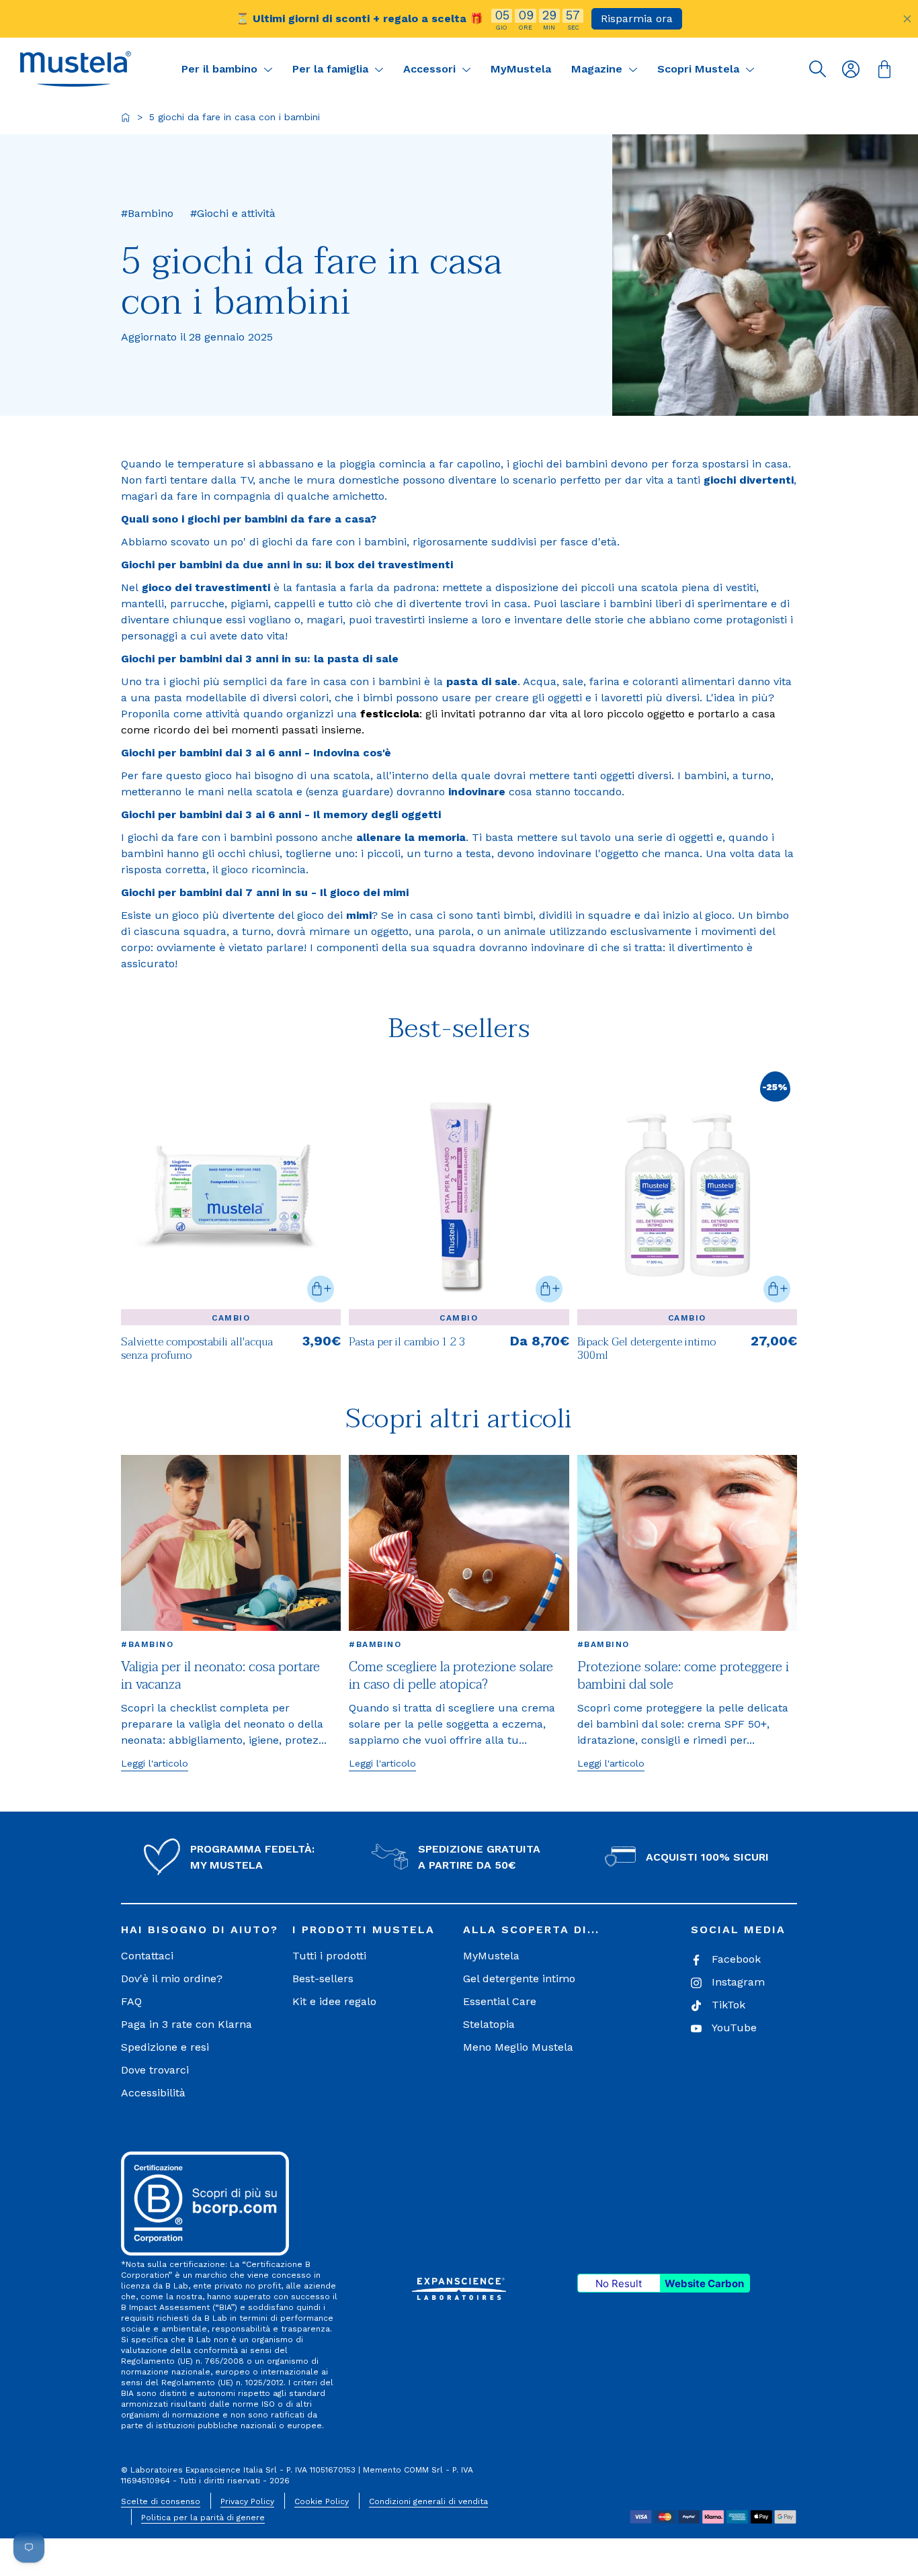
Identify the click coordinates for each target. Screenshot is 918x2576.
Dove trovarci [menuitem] (155, 2070)
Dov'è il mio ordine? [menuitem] (172, 1979)
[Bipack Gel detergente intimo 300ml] (687, 1347)
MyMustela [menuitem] (491, 1956)
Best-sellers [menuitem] (323, 1979)
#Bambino (147, 1644)
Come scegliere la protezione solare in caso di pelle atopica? (451, 1676)
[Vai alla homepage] (126, 118)
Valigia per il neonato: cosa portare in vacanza (220, 1676)
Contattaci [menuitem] (147, 1956)
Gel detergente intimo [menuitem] (519, 1979)
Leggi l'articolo (155, 1763)
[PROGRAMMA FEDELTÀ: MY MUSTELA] (162, 1857)
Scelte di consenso (161, 2501)
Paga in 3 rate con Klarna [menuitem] (186, 2024)
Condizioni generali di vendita (428, 2501)
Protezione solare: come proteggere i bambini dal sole (683, 1676)
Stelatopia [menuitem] (489, 2024)
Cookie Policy (322, 2501)
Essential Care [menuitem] (500, 2001)
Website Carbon (704, 2283)
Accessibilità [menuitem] (153, 2093)
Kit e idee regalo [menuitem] (334, 2001)
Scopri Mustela (700, 69)
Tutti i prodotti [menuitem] (329, 1956)
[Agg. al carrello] (321, 1289)
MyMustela (521, 69)
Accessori (431, 69)
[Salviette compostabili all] (231, 1195)
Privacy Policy (247, 2501)
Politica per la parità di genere (203, 2518)
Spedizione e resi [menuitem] (165, 2047)
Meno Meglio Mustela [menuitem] (518, 2047)
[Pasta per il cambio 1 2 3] (459, 1195)
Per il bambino (221, 69)
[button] (76, 69)
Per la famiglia (332, 69)
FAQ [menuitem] (131, 2001)
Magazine (598, 69)
